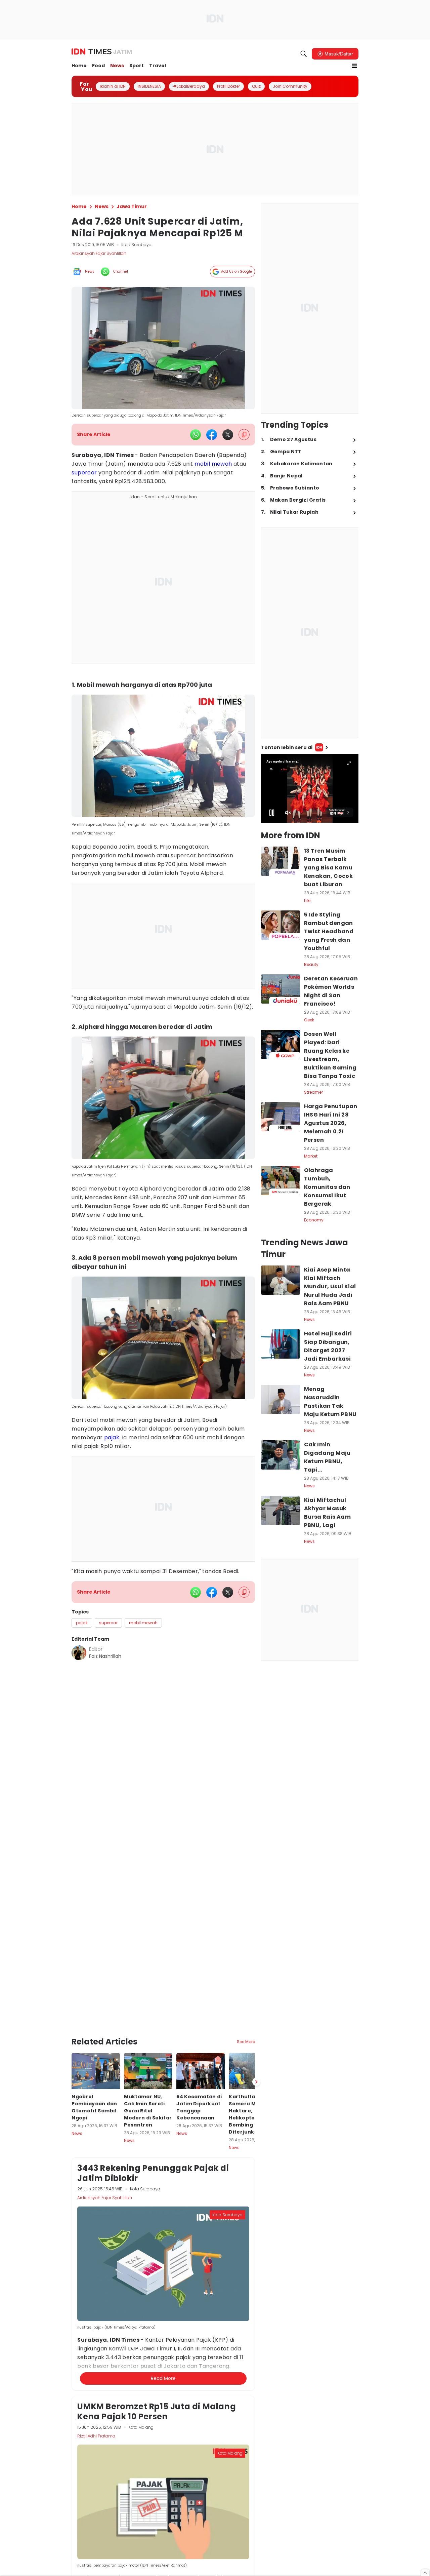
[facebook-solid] (212, 435)
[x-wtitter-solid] (228, 435)
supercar (84, 473)
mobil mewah (213, 464)
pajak (112, 1437)
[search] (304, 54)
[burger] (354, 66)
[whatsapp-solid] (196, 435)
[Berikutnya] (256, 1993)
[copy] (244, 435)
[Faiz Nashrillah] (79, 1653)
